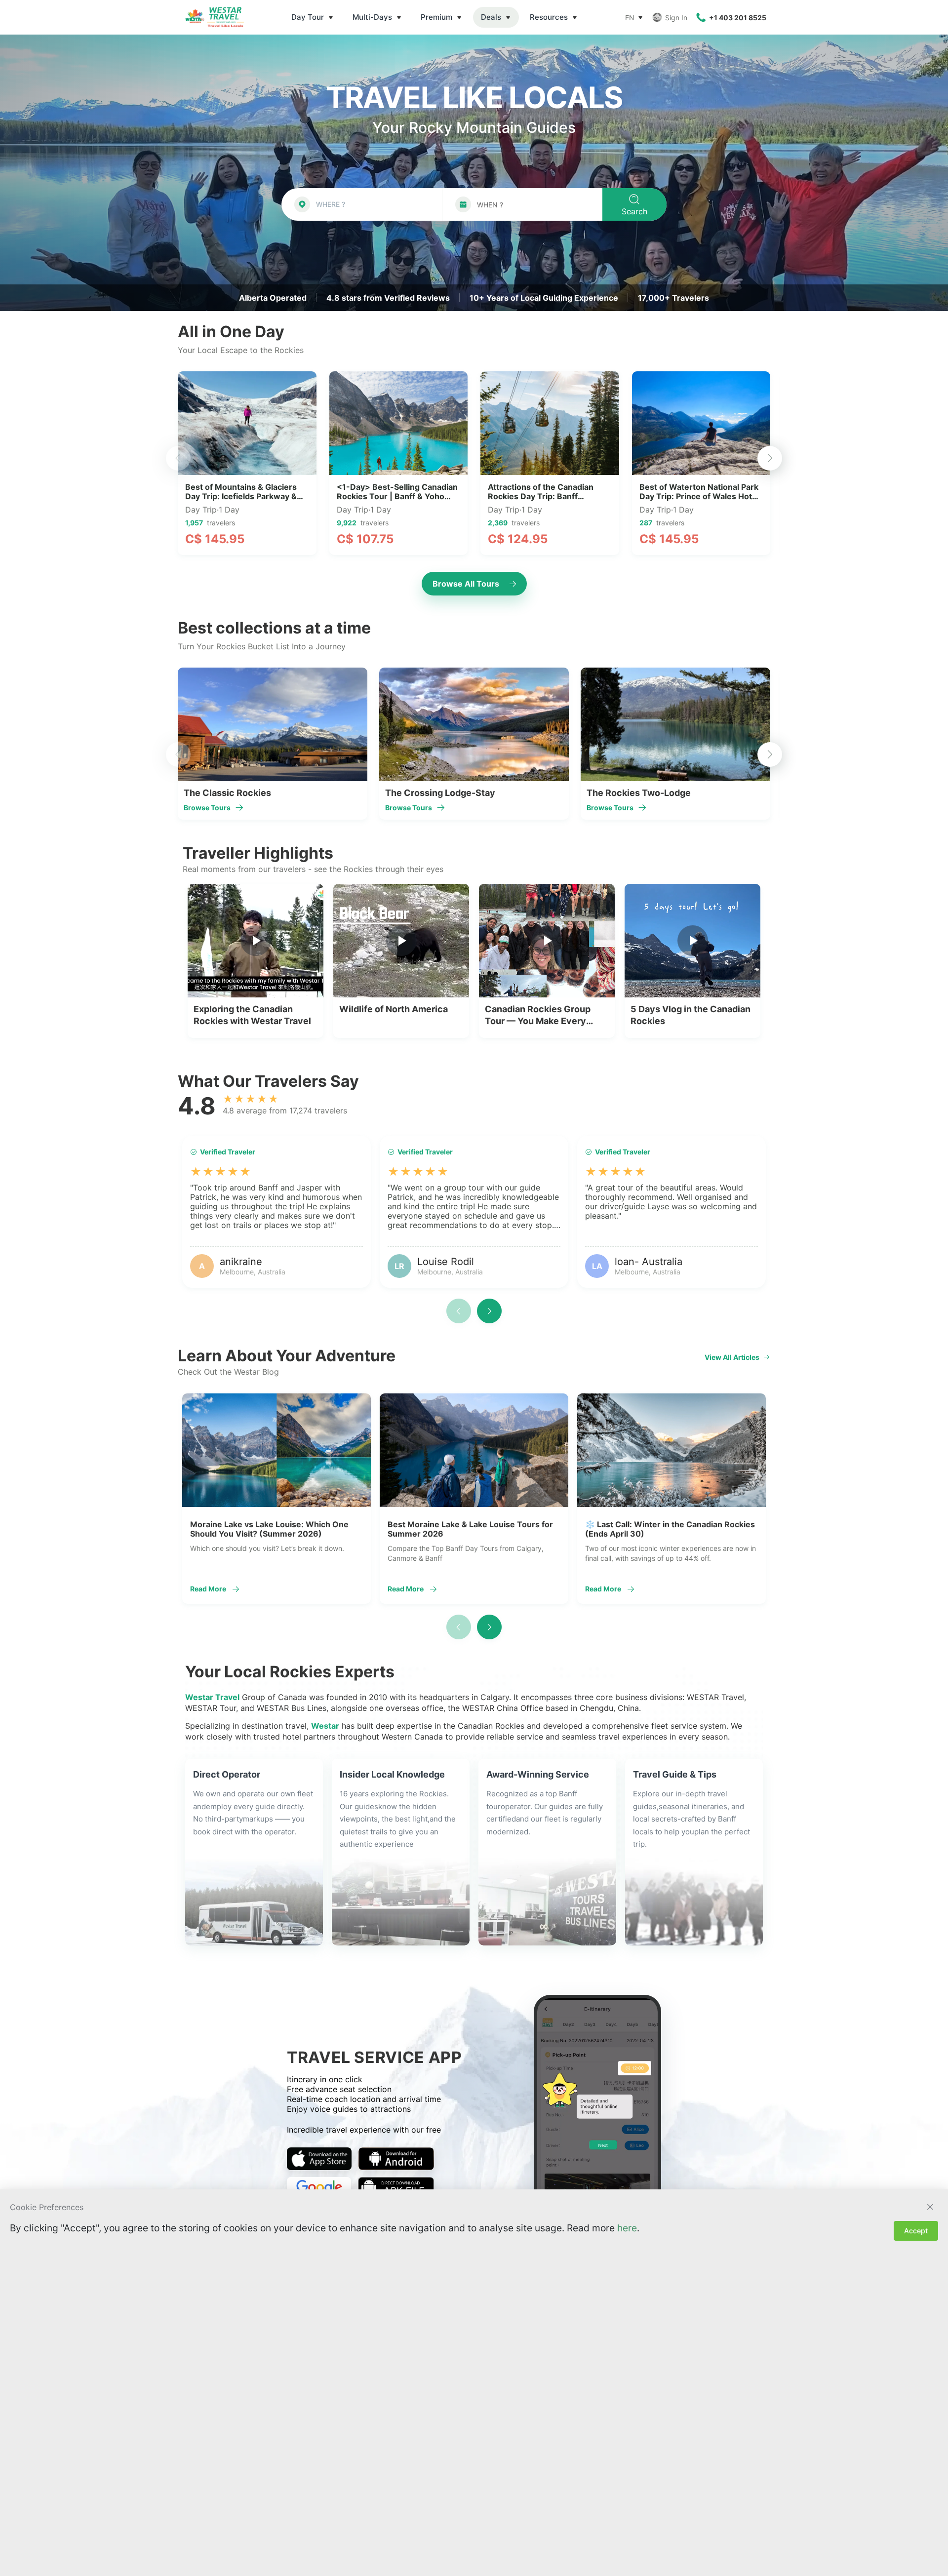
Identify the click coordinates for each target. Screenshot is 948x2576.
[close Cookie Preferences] (930, 2207)
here (627, 2228)
